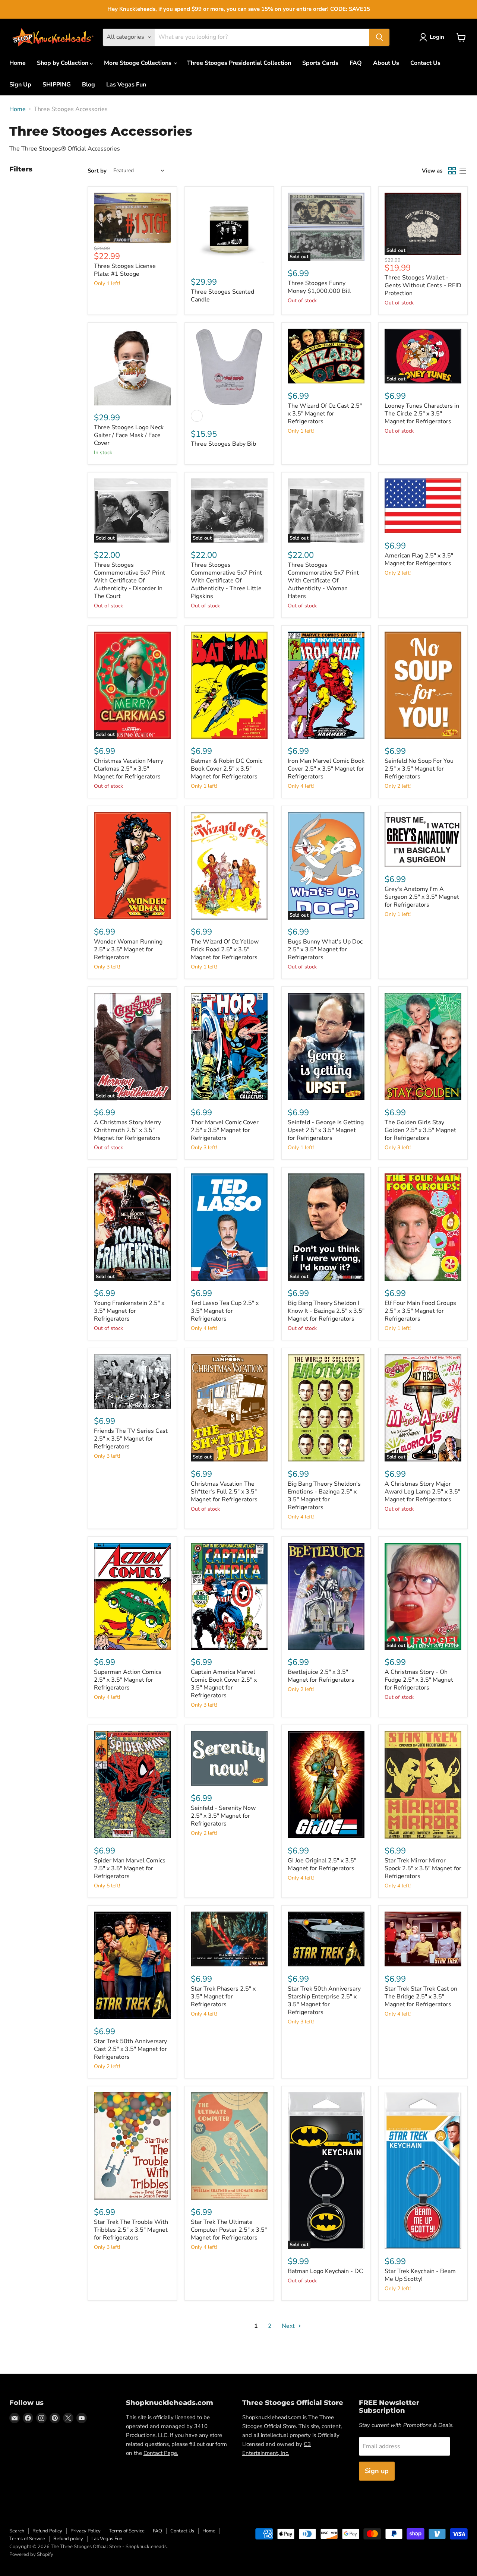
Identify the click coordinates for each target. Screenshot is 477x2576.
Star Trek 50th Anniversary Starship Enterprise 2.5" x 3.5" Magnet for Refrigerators (324, 2000)
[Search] (379, 37)
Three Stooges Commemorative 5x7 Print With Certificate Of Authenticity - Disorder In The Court (129, 581)
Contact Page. (161, 2453)
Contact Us (425, 63)
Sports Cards (320, 63)
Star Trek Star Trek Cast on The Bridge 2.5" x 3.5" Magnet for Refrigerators (421, 1997)
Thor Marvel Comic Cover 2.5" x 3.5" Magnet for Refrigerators (225, 1130)
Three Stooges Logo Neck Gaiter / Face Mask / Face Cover (129, 435)
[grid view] (452, 171)
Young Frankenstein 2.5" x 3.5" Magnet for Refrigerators (129, 1311)
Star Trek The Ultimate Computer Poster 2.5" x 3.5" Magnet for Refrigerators (229, 2230)
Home (18, 63)
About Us (386, 63)
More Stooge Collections (138, 63)
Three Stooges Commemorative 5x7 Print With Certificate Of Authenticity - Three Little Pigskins (226, 581)
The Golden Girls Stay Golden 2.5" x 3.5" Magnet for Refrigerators (420, 1130)
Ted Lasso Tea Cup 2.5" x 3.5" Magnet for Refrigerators (225, 1311)
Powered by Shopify (31, 2554)
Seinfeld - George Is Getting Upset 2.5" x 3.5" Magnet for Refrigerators (326, 1130)
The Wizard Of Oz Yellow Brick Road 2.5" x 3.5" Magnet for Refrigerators (225, 949)
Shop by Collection (63, 63)
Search (17, 2531)
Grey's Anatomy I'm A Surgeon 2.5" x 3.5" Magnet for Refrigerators (422, 897)
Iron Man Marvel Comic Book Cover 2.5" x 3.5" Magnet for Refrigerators (326, 769)
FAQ (356, 63)
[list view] (462, 171)
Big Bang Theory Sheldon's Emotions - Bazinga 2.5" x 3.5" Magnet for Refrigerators (324, 1496)
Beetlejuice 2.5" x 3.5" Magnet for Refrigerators (321, 1676)
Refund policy (68, 2539)
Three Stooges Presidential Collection (239, 63)
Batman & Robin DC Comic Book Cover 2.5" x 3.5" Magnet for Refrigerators (227, 769)
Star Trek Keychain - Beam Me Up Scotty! (420, 2275)
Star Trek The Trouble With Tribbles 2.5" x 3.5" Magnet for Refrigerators (131, 2230)
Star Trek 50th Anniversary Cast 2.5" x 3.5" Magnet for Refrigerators (130, 2049)
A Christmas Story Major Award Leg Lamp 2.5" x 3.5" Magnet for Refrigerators (422, 1492)
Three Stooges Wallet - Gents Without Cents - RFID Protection (423, 285)
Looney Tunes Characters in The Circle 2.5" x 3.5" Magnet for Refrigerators (422, 414)
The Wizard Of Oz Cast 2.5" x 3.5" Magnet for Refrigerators (325, 414)
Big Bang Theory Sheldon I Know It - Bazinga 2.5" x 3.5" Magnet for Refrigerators (326, 1311)
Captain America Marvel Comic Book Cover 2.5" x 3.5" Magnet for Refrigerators (224, 1684)
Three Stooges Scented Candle (222, 296)
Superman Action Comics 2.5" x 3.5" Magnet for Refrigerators (128, 1680)
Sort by (97, 171)
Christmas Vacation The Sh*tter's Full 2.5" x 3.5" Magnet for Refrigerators (224, 1492)
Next (289, 2326)
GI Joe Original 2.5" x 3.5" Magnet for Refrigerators (322, 1864)
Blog (89, 85)
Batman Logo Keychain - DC (325, 2271)
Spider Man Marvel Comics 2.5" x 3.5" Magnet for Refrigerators (130, 1868)
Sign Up (20, 85)
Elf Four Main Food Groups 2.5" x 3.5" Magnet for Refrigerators (420, 1311)
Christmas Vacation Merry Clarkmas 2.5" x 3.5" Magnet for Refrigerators (129, 769)
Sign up (377, 2471)
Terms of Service (127, 2531)
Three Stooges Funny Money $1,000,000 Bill (319, 287)
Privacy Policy (86, 2531)
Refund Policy (47, 2531)
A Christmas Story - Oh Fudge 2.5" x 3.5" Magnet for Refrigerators (419, 1680)
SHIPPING (57, 85)
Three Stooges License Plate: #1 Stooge (125, 270)
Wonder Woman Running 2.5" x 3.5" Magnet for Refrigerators (128, 949)
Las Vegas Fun (126, 85)
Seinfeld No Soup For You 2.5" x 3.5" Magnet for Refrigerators (419, 769)
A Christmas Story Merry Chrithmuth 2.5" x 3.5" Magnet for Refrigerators (127, 1130)
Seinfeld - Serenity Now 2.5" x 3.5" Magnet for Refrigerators (223, 1816)
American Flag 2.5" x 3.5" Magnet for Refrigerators (419, 560)
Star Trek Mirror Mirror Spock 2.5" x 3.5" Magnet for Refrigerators (423, 1868)
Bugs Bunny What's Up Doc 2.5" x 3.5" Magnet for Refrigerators (325, 949)
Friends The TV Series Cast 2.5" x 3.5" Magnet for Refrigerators (131, 1439)
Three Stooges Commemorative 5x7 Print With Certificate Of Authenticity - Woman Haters (323, 581)
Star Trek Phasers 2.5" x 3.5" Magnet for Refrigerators (223, 1997)
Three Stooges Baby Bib (223, 444)
